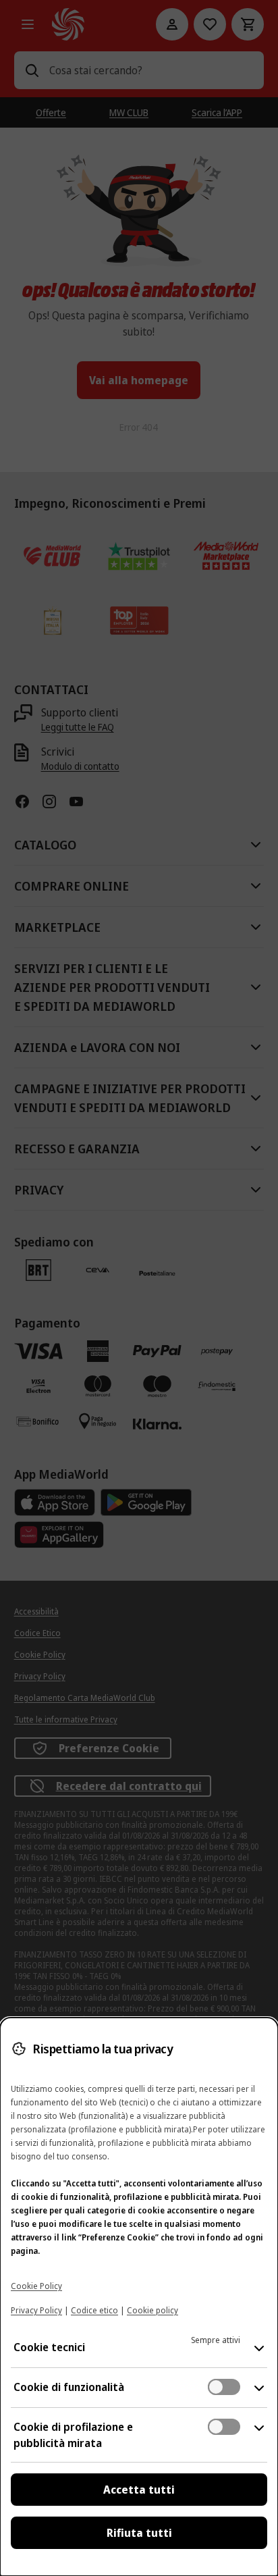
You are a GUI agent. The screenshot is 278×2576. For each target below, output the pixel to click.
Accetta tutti (139, 2490)
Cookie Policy (36, 2286)
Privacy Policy (36, 2310)
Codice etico (94, 2310)
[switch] (224, 2387)
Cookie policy (152, 2310)
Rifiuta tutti (139, 2533)
